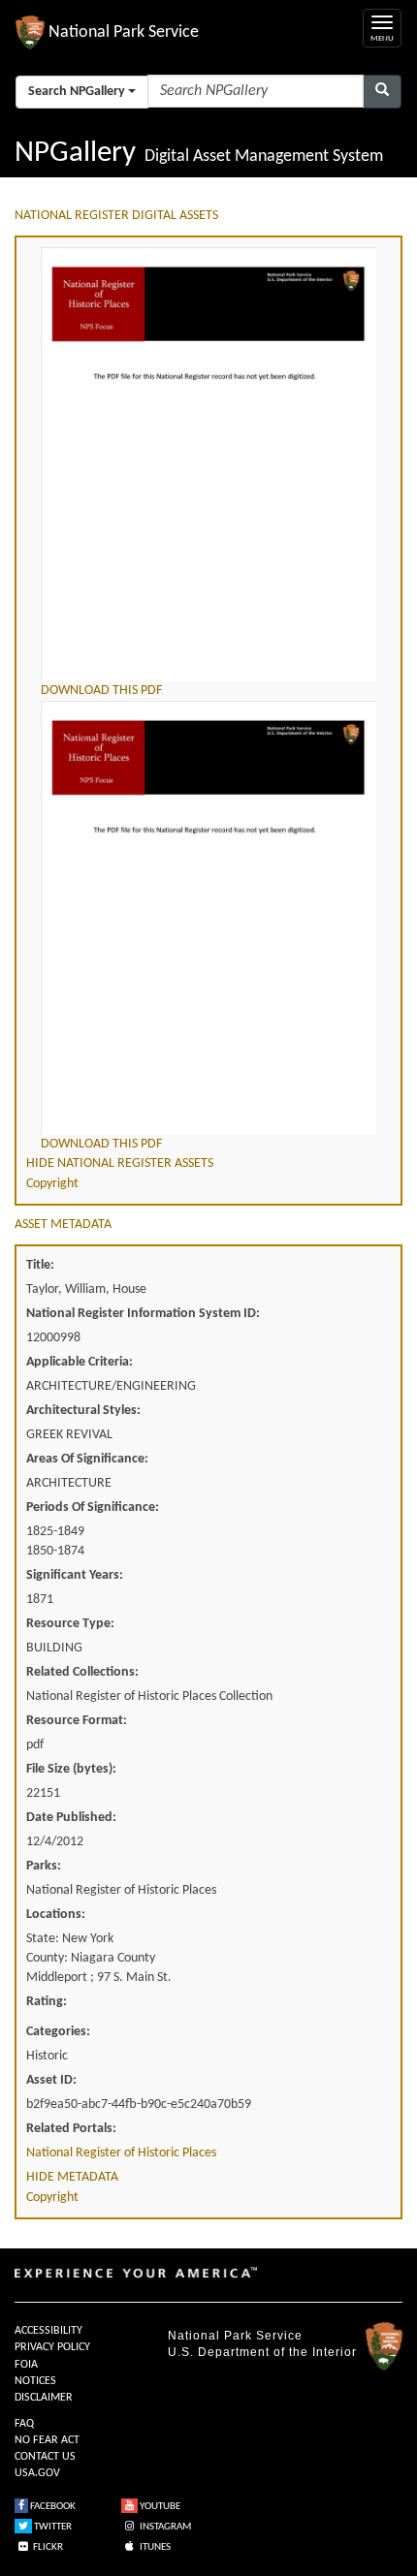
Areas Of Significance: (87, 1459)
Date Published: (71, 1818)
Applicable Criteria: (80, 1362)
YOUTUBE (159, 2507)
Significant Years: (75, 1575)
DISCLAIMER (44, 2398)
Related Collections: (82, 1672)
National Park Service (235, 2336)
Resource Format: (77, 1721)
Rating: (47, 2002)
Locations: (56, 1915)
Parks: (44, 1866)
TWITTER (52, 2527)
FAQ (24, 2424)
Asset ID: (51, 2080)
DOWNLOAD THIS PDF (101, 691)
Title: (40, 1265)
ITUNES (154, 2547)
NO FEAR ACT (47, 2440)
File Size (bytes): (71, 1769)
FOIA (26, 2365)
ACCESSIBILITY (48, 2331)
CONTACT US (45, 2457)
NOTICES (35, 2381)
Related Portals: (71, 2129)
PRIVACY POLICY (52, 2347)
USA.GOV (37, 2473)
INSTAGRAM (164, 2527)
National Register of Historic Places (121, 2153)
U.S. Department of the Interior (262, 2352)
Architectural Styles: (83, 1411)
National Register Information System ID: (143, 1314)
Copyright (52, 1184)
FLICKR (47, 2547)
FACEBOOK (52, 2507)
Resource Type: (70, 1624)
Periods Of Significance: (93, 1508)
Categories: (58, 2032)
